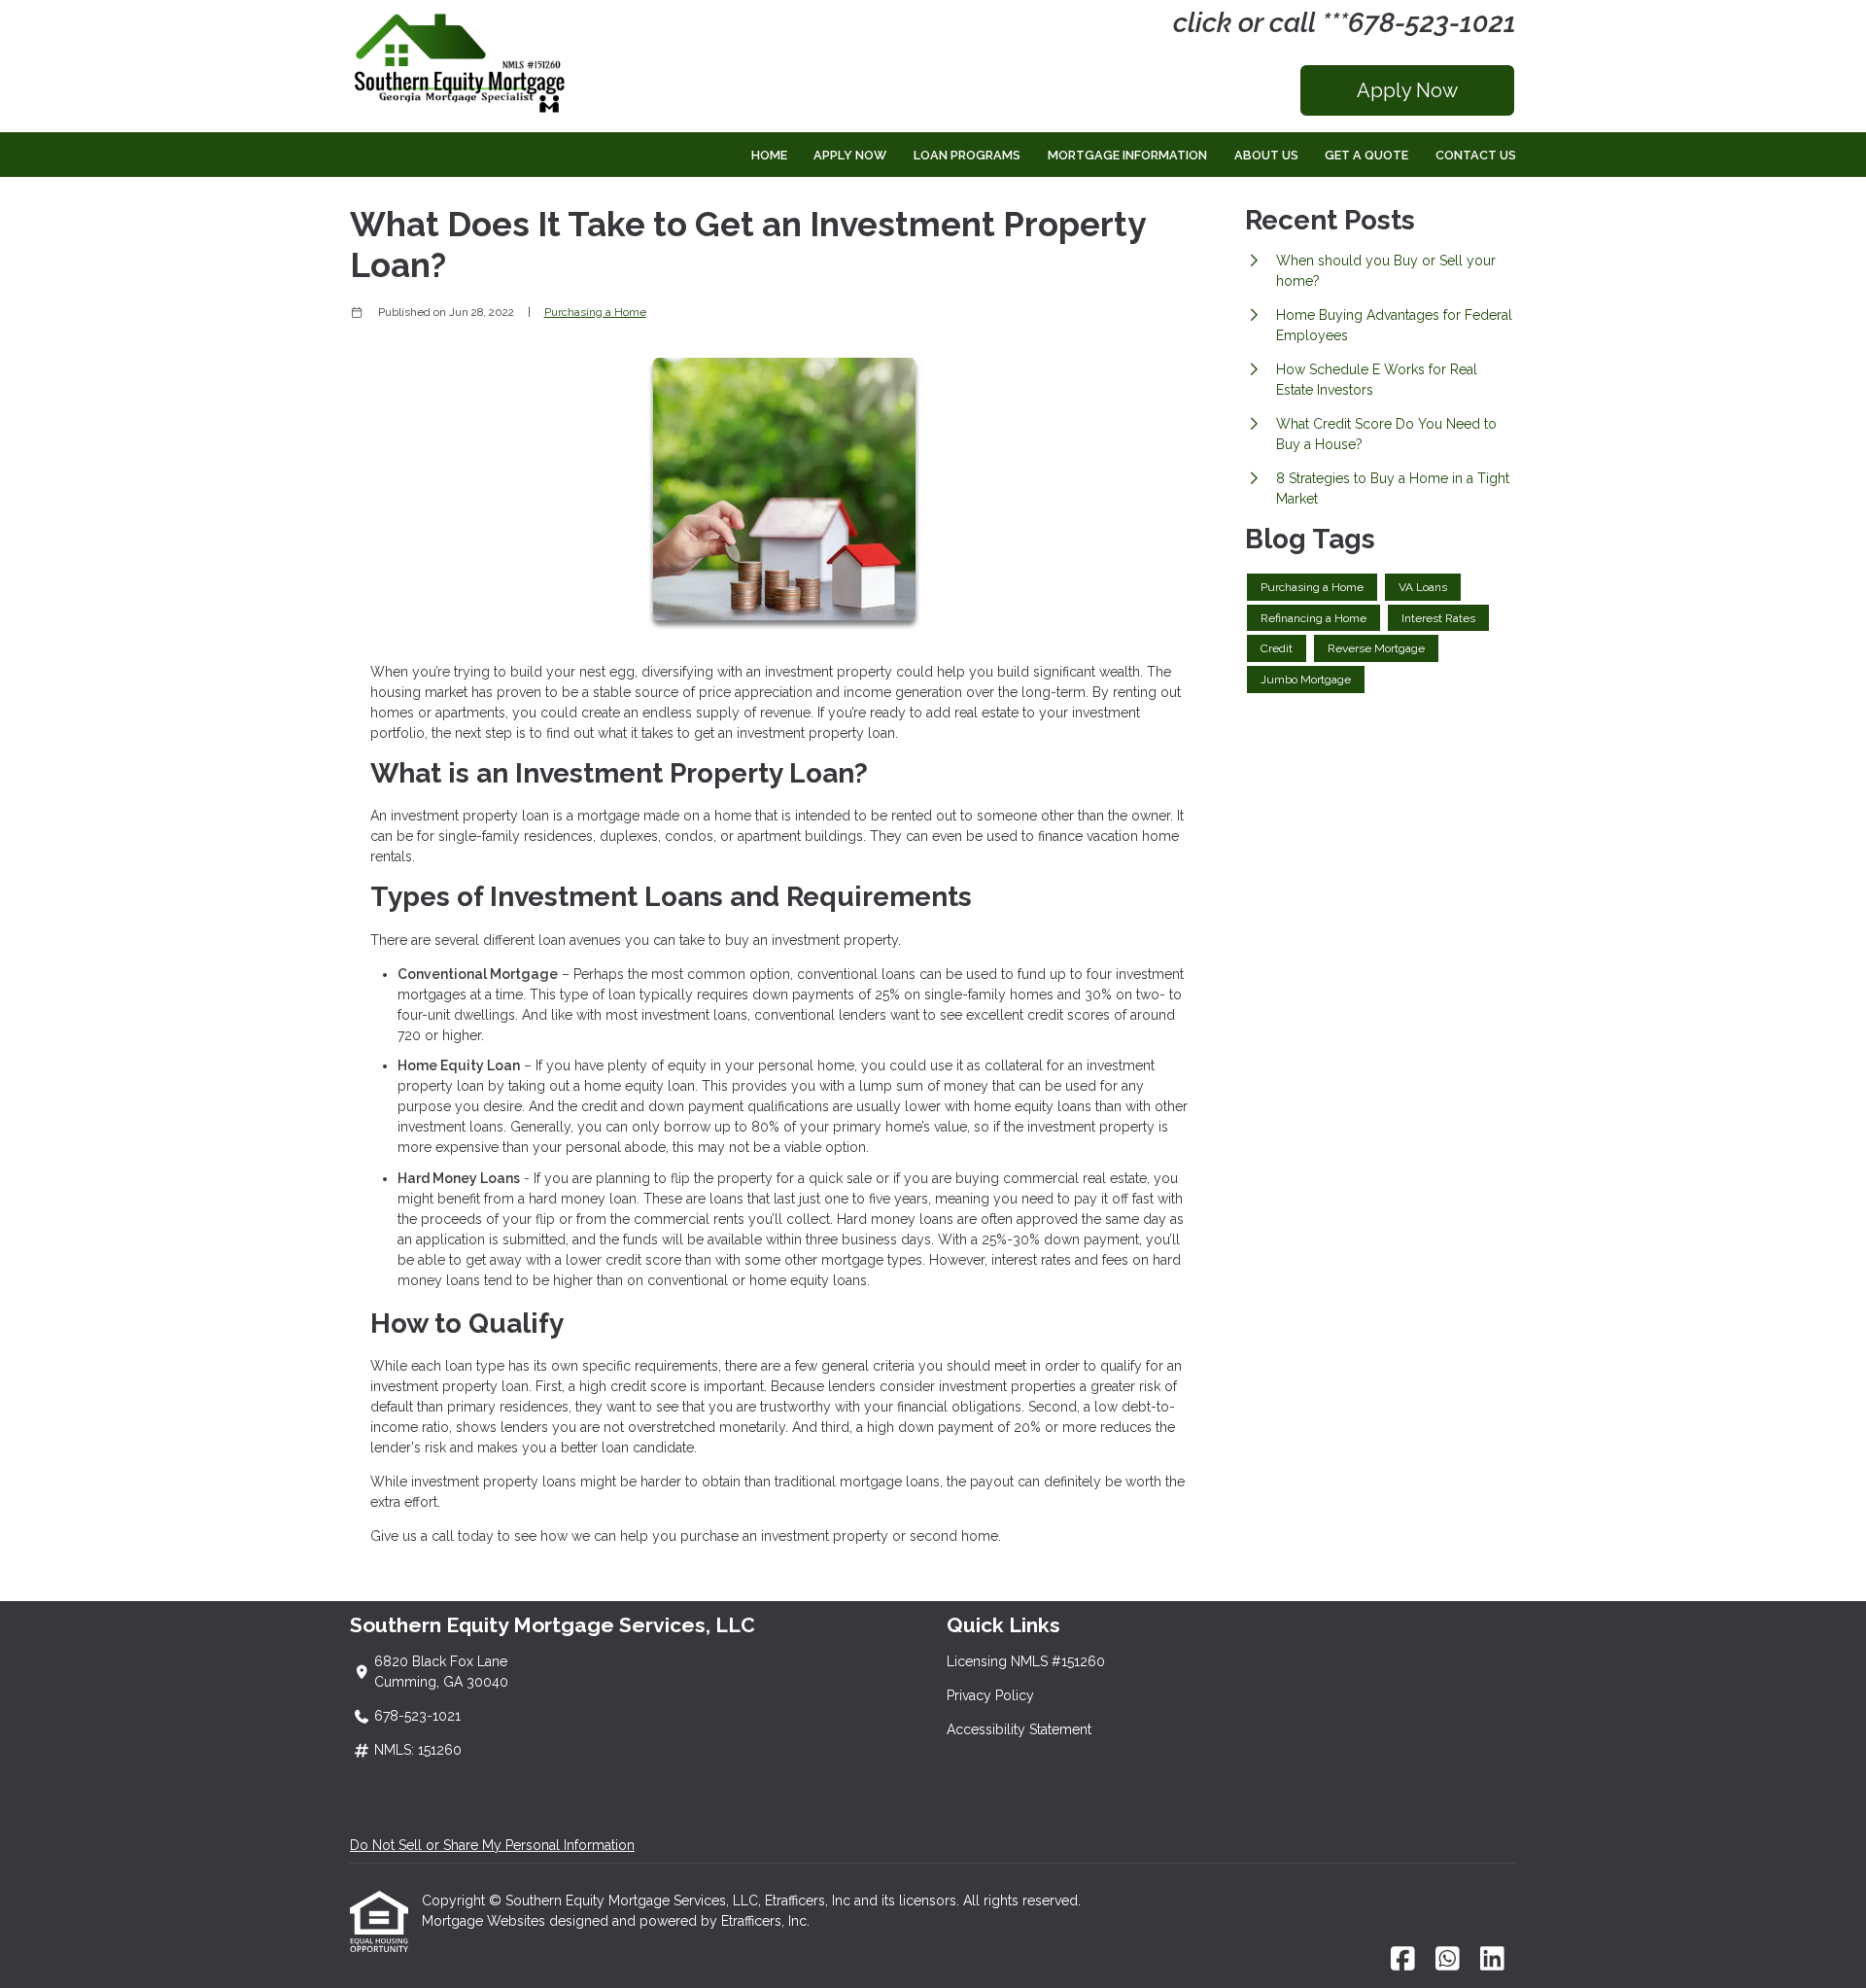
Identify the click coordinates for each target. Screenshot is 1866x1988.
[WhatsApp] (1448, 1960)
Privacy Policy (990, 1695)
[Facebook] (1403, 1960)
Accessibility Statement (1019, 1729)
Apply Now (1407, 90)
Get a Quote (1366, 155)
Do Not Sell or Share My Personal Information (492, 1845)
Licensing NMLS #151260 (1026, 1661)
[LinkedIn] (1492, 1960)
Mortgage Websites (485, 1921)
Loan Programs (967, 155)
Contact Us (1476, 155)
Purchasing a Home (595, 312)
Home (769, 155)
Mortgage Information (1127, 155)
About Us (1266, 155)
